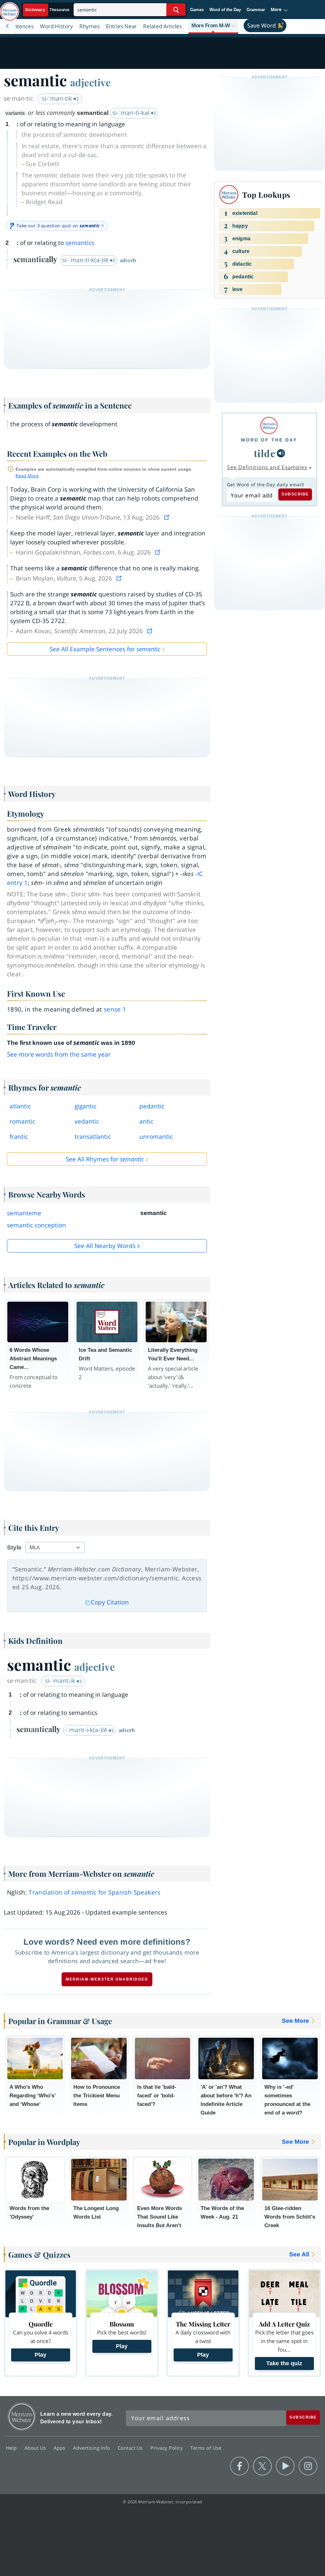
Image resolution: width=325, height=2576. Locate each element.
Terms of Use (206, 2448)
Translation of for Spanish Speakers (95, 1892)
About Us (36, 2448)
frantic (19, 1137)
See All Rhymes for (105, 1159)
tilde (265, 453)
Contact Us (131, 2448)
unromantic (156, 1137)
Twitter (262, 2466)
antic (146, 1121)
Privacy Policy (167, 2448)
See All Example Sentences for (105, 649)
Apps (60, 2448)
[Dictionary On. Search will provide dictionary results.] (48, 10)
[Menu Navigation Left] (8, 26)
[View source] (167, 517)
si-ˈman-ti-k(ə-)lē (86, 260)
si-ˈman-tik (58, 98)
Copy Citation (110, 1602)
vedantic (87, 1121)
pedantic (152, 1106)
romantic (22, 1121)
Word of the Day (225, 10)
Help (12, 2448)
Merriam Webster (22, 2417)
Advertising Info (92, 2448)
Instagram (308, 2466)
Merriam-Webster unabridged (107, 1979)
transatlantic (93, 1137)
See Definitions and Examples (267, 467)
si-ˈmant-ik (61, 1681)
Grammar (256, 10)
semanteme (24, 1213)
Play (40, 2355)
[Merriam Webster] (269, 425)
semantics (80, 243)
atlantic (20, 1106)
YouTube (285, 2466)
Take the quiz (284, 2363)
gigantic (86, 1106)
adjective (90, 82)
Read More (27, 476)
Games (197, 10)
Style (14, 1547)
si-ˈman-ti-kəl (132, 113)
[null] (281, 453)
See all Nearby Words (105, 1246)
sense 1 (115, 1009)
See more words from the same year (59, 1054)
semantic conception (36, 1225)
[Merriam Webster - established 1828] (10, 9)
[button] (279, 10)
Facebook (239, 2466)
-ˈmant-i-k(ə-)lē (87, 1730)
